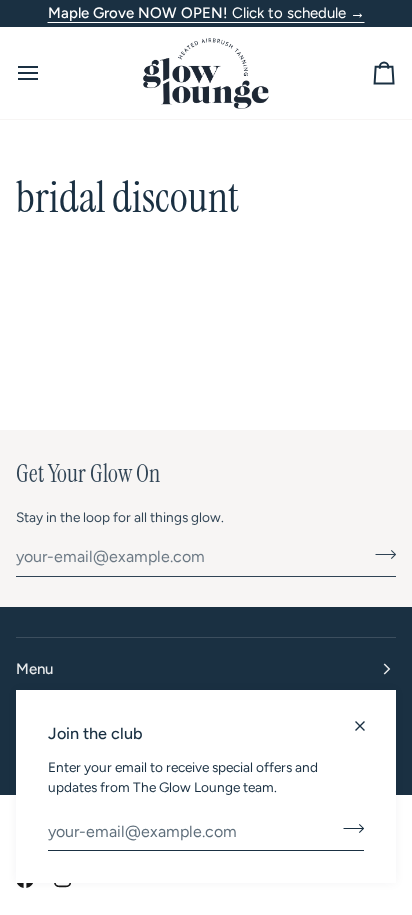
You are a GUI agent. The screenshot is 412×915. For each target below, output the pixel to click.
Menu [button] (34, 669)
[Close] (368, 717)
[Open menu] (46, 73)
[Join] (347, 829)
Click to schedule (206, 13)
